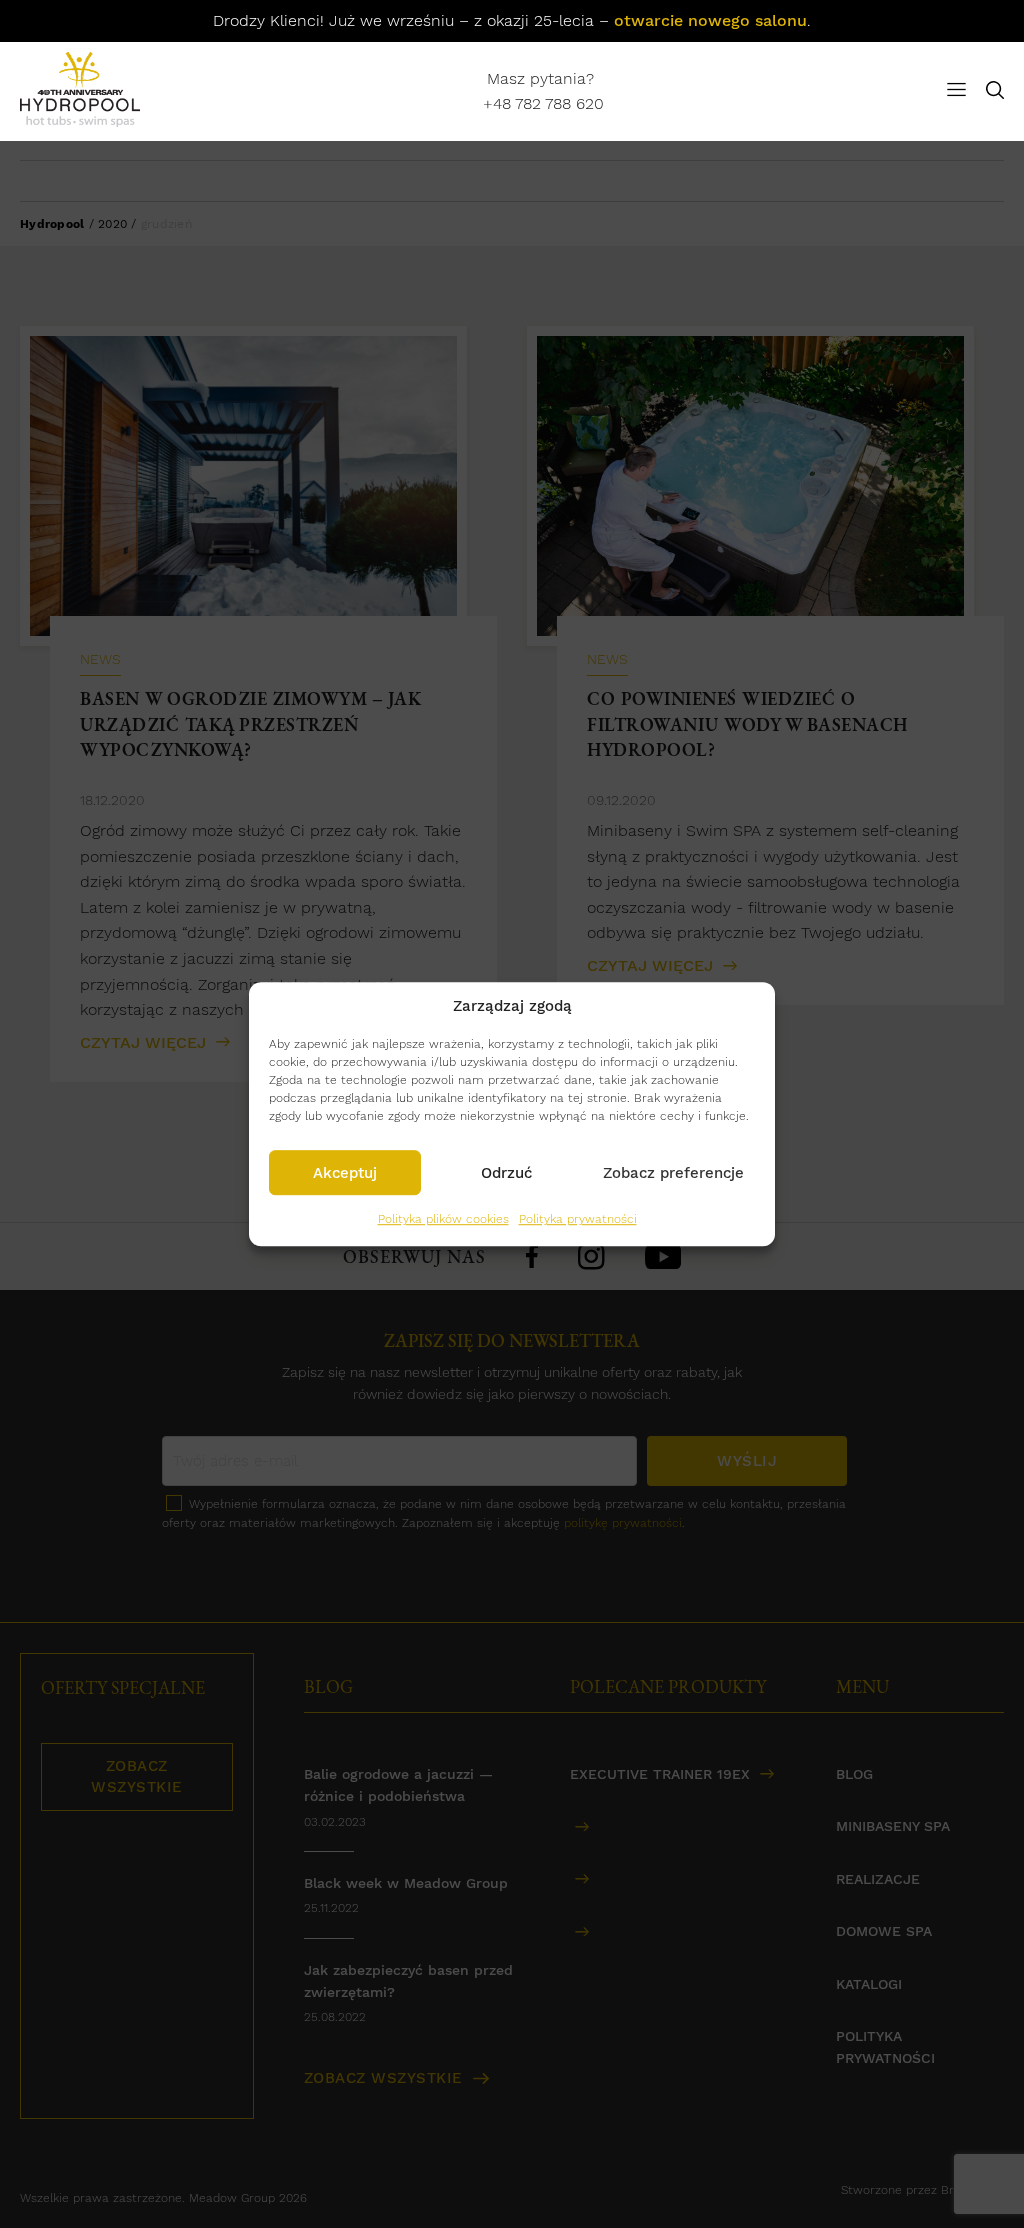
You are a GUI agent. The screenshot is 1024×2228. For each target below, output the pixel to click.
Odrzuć (506, 1173)
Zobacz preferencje (673, 1173)
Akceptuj (345, 1173)
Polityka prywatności (578, 1219)
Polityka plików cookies (443, 1219)
